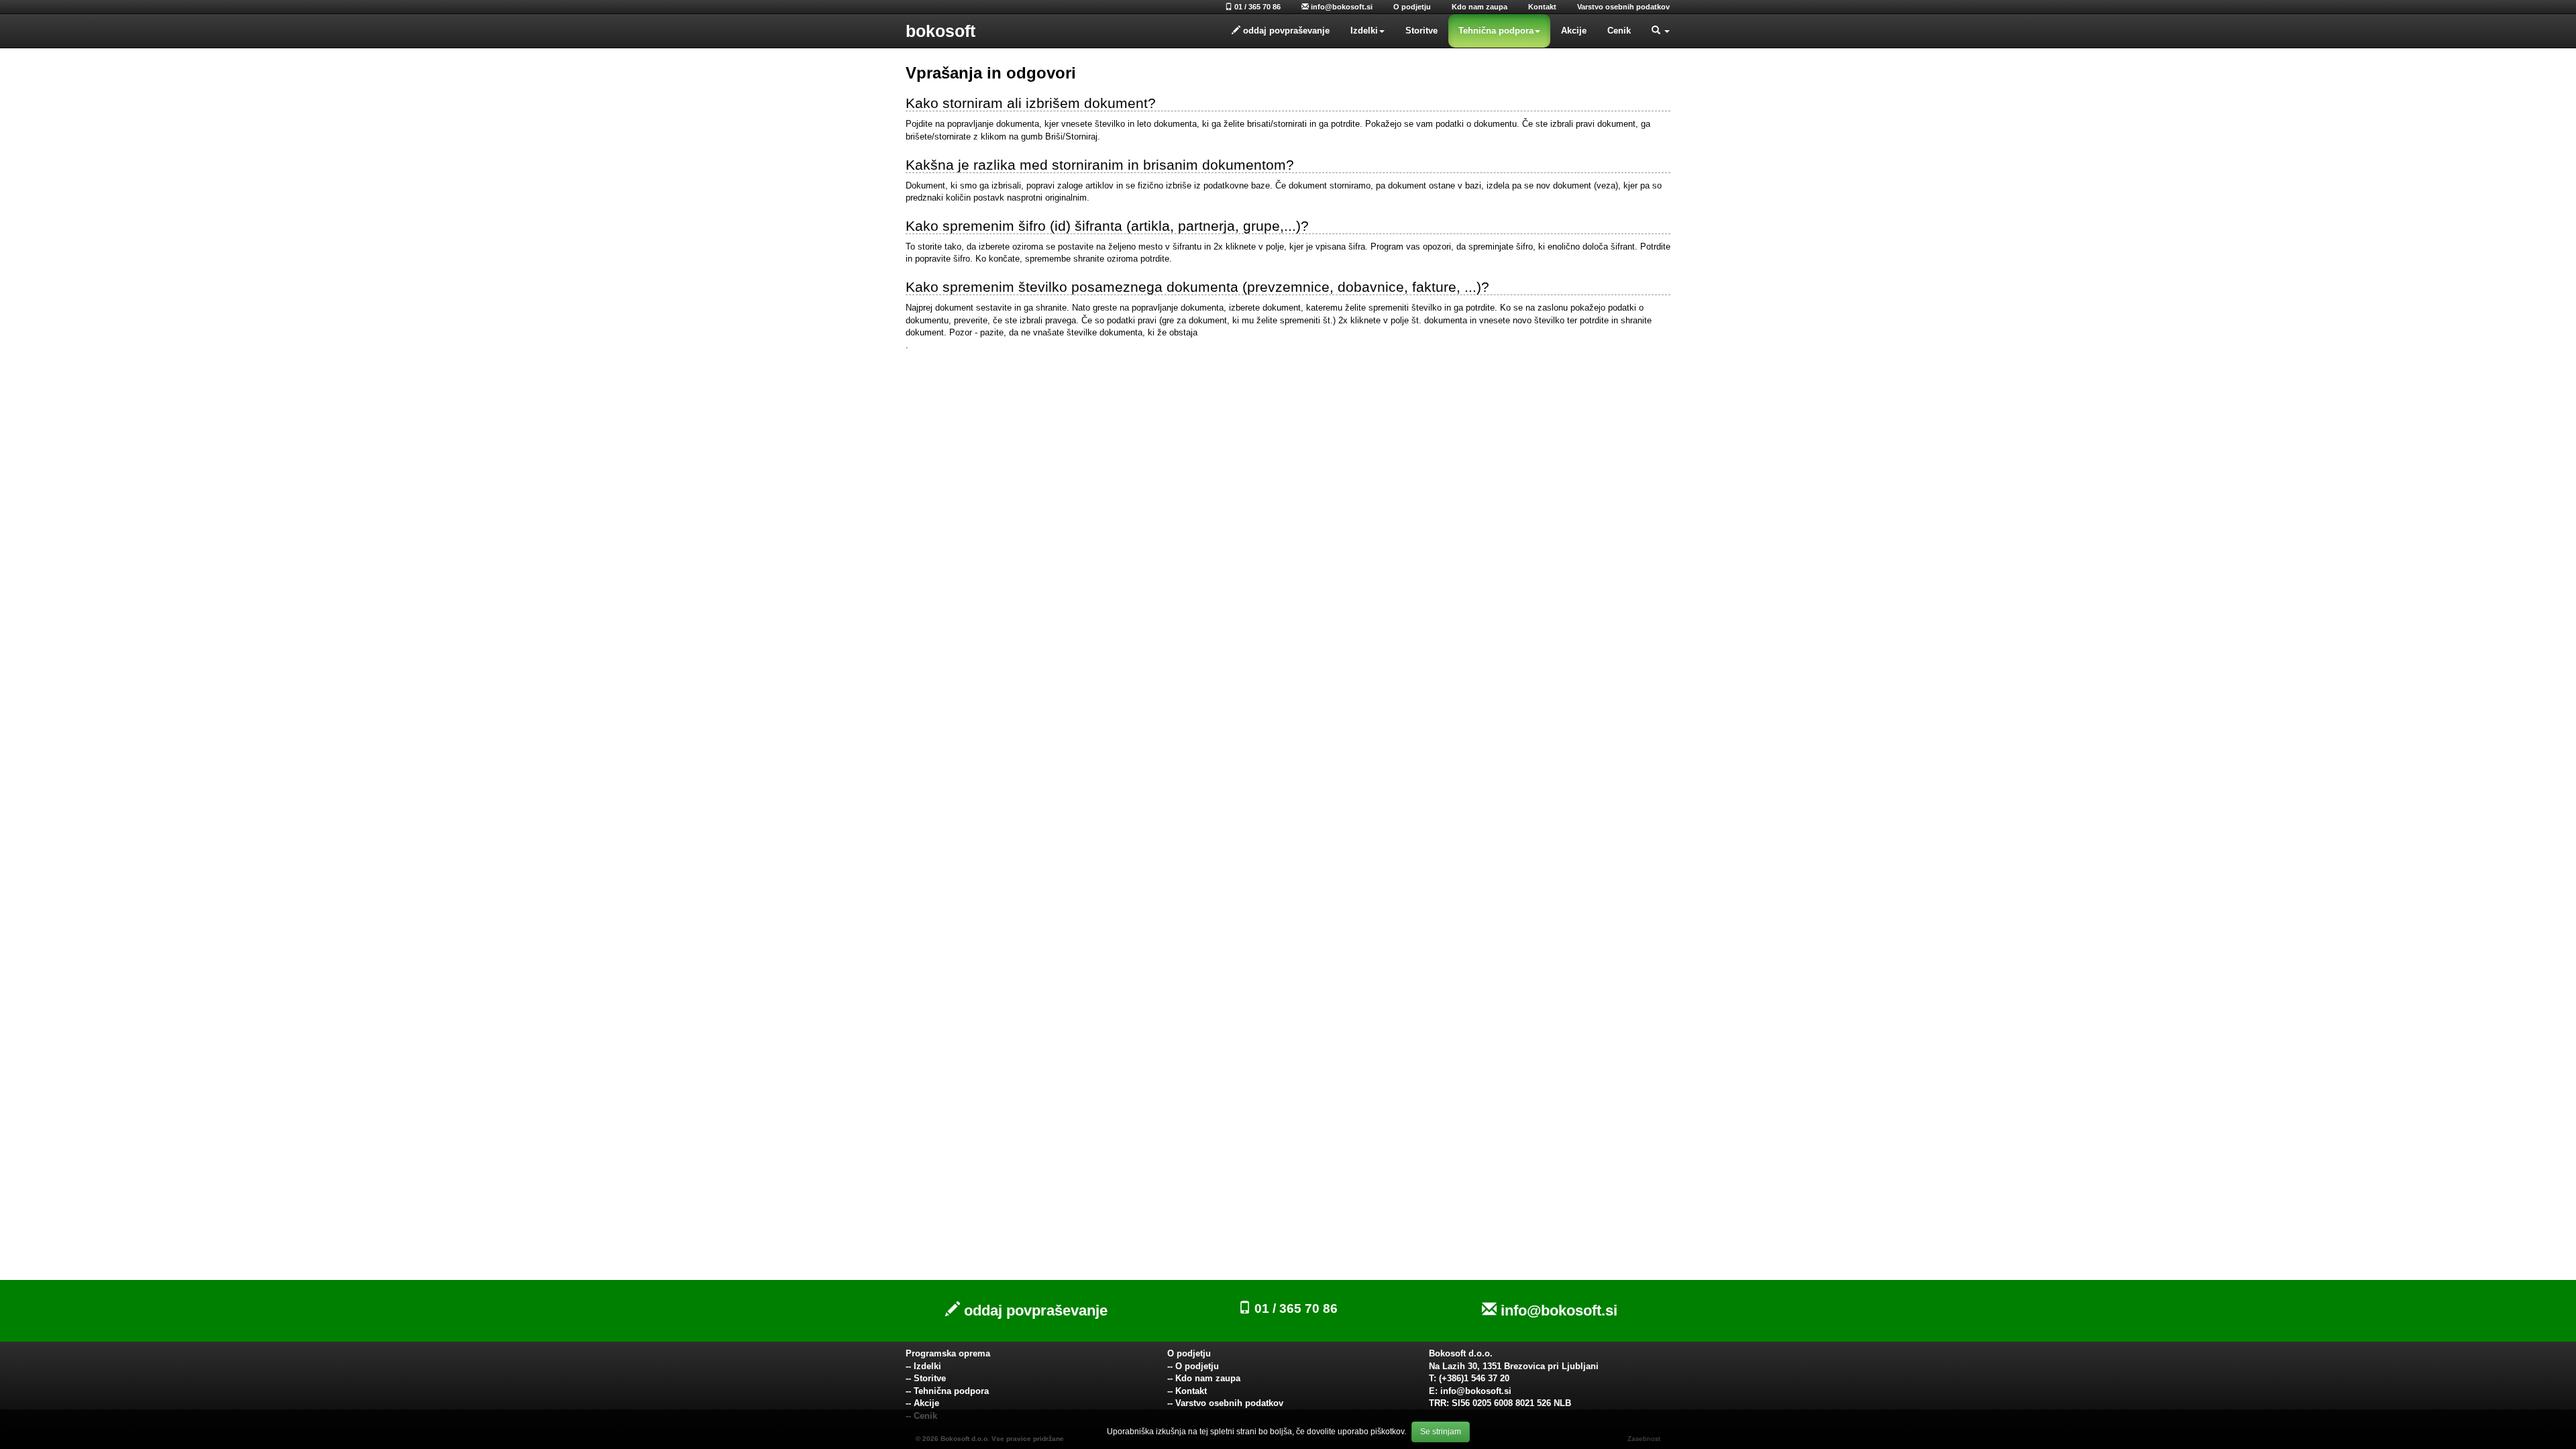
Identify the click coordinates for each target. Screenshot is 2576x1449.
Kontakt (1542, 7)
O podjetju (1412, 7)
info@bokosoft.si (1341, 7)
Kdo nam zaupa (1480, 7)
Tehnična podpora (1496, 31)
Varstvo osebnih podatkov (1623, 7)
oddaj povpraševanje (1034, 1310)
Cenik (1619, 31)
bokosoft (941, 31)
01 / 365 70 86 (1256, 7)
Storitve (1421, 31)
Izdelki (1364, 31)
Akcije (1574, 31)
